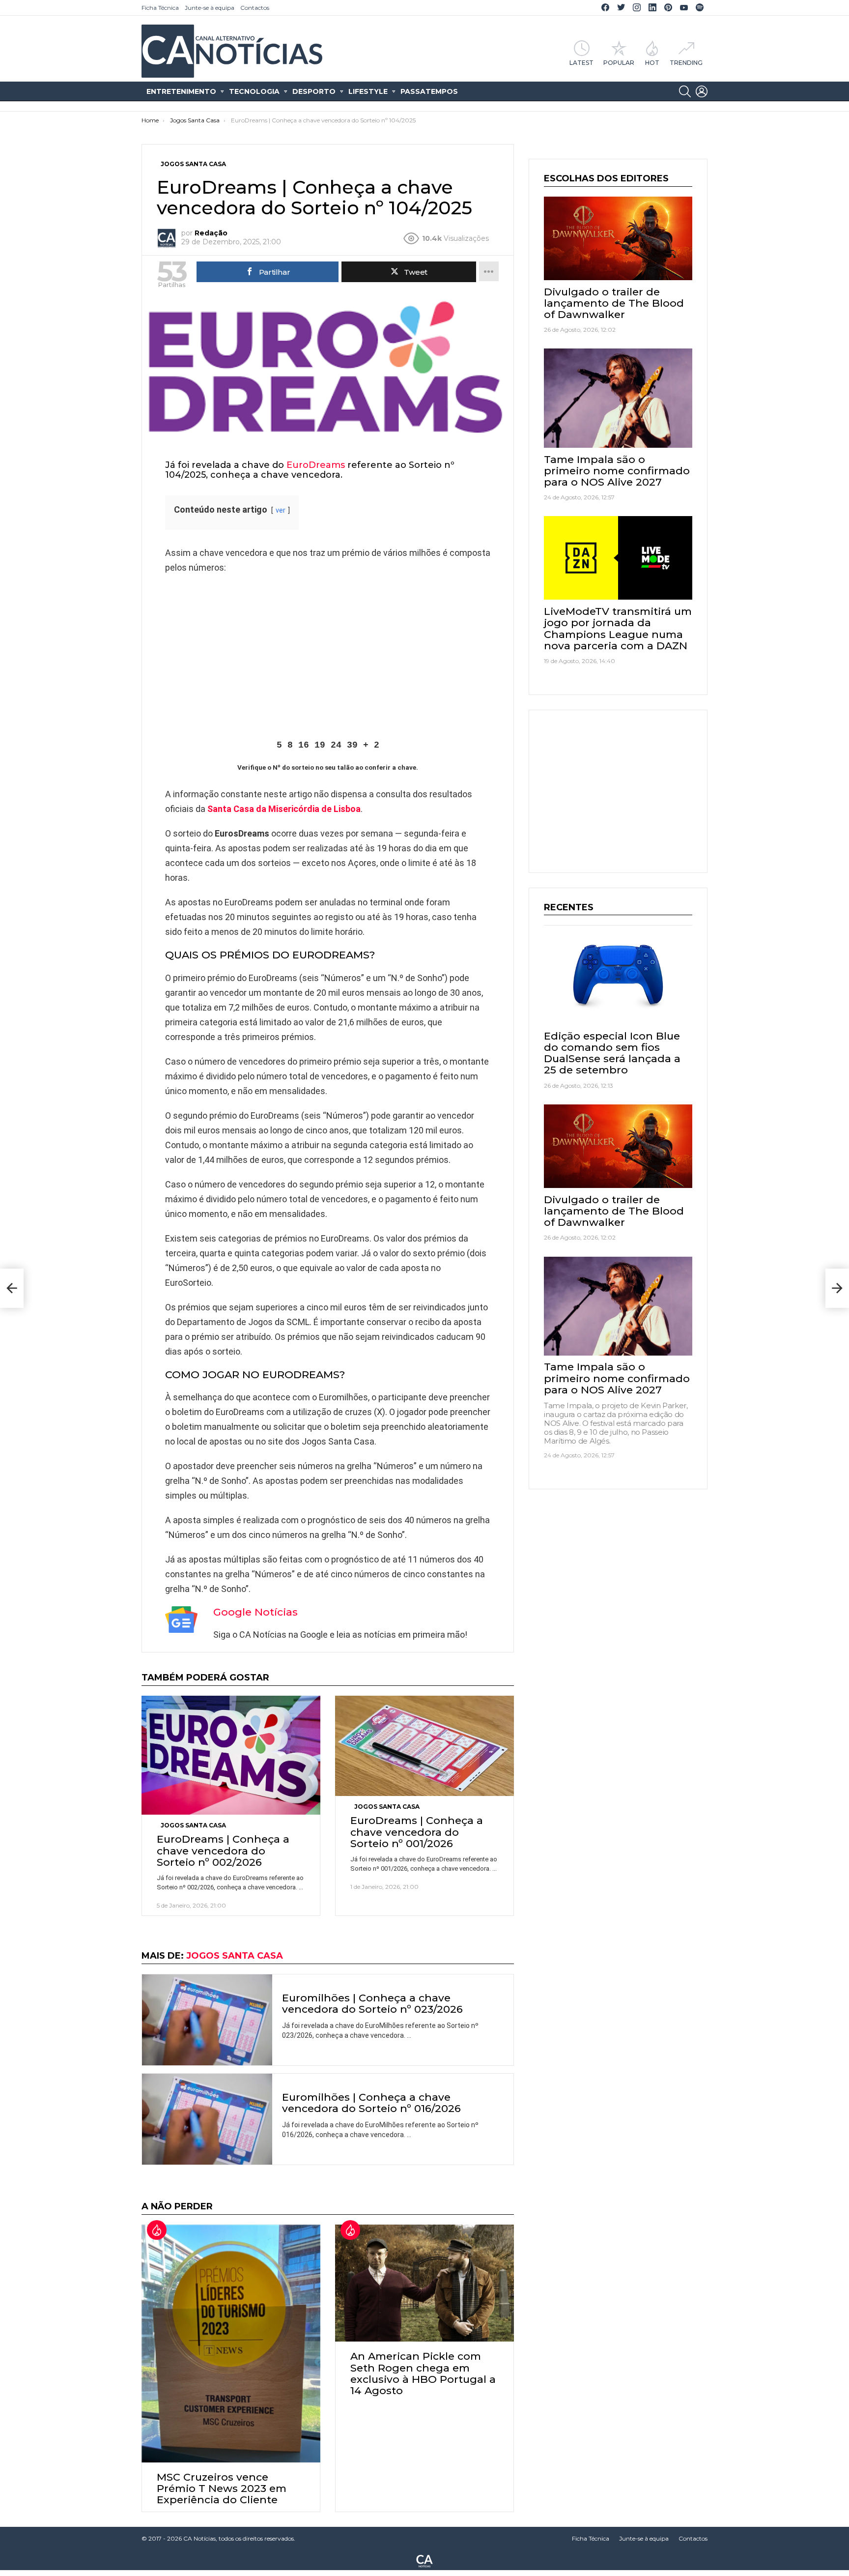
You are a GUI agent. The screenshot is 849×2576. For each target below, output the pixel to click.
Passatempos (429, 91)
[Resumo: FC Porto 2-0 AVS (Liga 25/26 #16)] (837, 1288)
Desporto (314, 91)
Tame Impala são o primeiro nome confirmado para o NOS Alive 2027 (617, 471)
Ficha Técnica (160, 8)
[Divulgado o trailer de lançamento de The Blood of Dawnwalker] (618, 238)
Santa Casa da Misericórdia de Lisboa (284, 809)
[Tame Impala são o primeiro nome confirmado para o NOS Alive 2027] (618, 398)
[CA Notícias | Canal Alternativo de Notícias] (424, 2560)
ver (281, 510)
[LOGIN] (702, 91)
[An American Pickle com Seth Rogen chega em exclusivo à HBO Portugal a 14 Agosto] (424, 2283)
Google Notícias (255, 1612)
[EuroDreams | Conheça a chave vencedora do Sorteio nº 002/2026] (231, 1755)
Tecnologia (254, 91)
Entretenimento (181, 91)
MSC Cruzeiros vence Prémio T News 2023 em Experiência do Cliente (222, 2488)
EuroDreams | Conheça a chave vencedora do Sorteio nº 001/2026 (417, 1832)
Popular (619, 62)
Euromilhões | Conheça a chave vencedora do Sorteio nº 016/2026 (371, 2103)
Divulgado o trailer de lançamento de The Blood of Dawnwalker (614, 303)
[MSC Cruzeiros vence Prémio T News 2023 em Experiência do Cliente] (231, 2344)
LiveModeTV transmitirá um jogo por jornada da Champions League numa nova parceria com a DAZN (618, 628)
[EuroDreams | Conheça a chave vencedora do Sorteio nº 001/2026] (424, 1746)
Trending (686, 62)
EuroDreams (316, 465)
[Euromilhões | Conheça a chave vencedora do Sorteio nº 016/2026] (207, 2119)
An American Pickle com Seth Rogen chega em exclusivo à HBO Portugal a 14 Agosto (423, 2373)
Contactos (255, 8)
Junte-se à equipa (210, 8)
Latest (581, 62)
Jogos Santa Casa (193, 1825)
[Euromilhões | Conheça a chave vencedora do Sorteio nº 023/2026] (207, 2020)
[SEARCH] (685, 91)
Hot (652, 62)
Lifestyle (368, 91)
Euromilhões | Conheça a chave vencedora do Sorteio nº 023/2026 (372, 2003)
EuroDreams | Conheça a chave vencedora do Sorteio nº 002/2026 (223, 1850)
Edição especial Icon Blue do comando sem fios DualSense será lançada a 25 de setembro (612, 1053)
